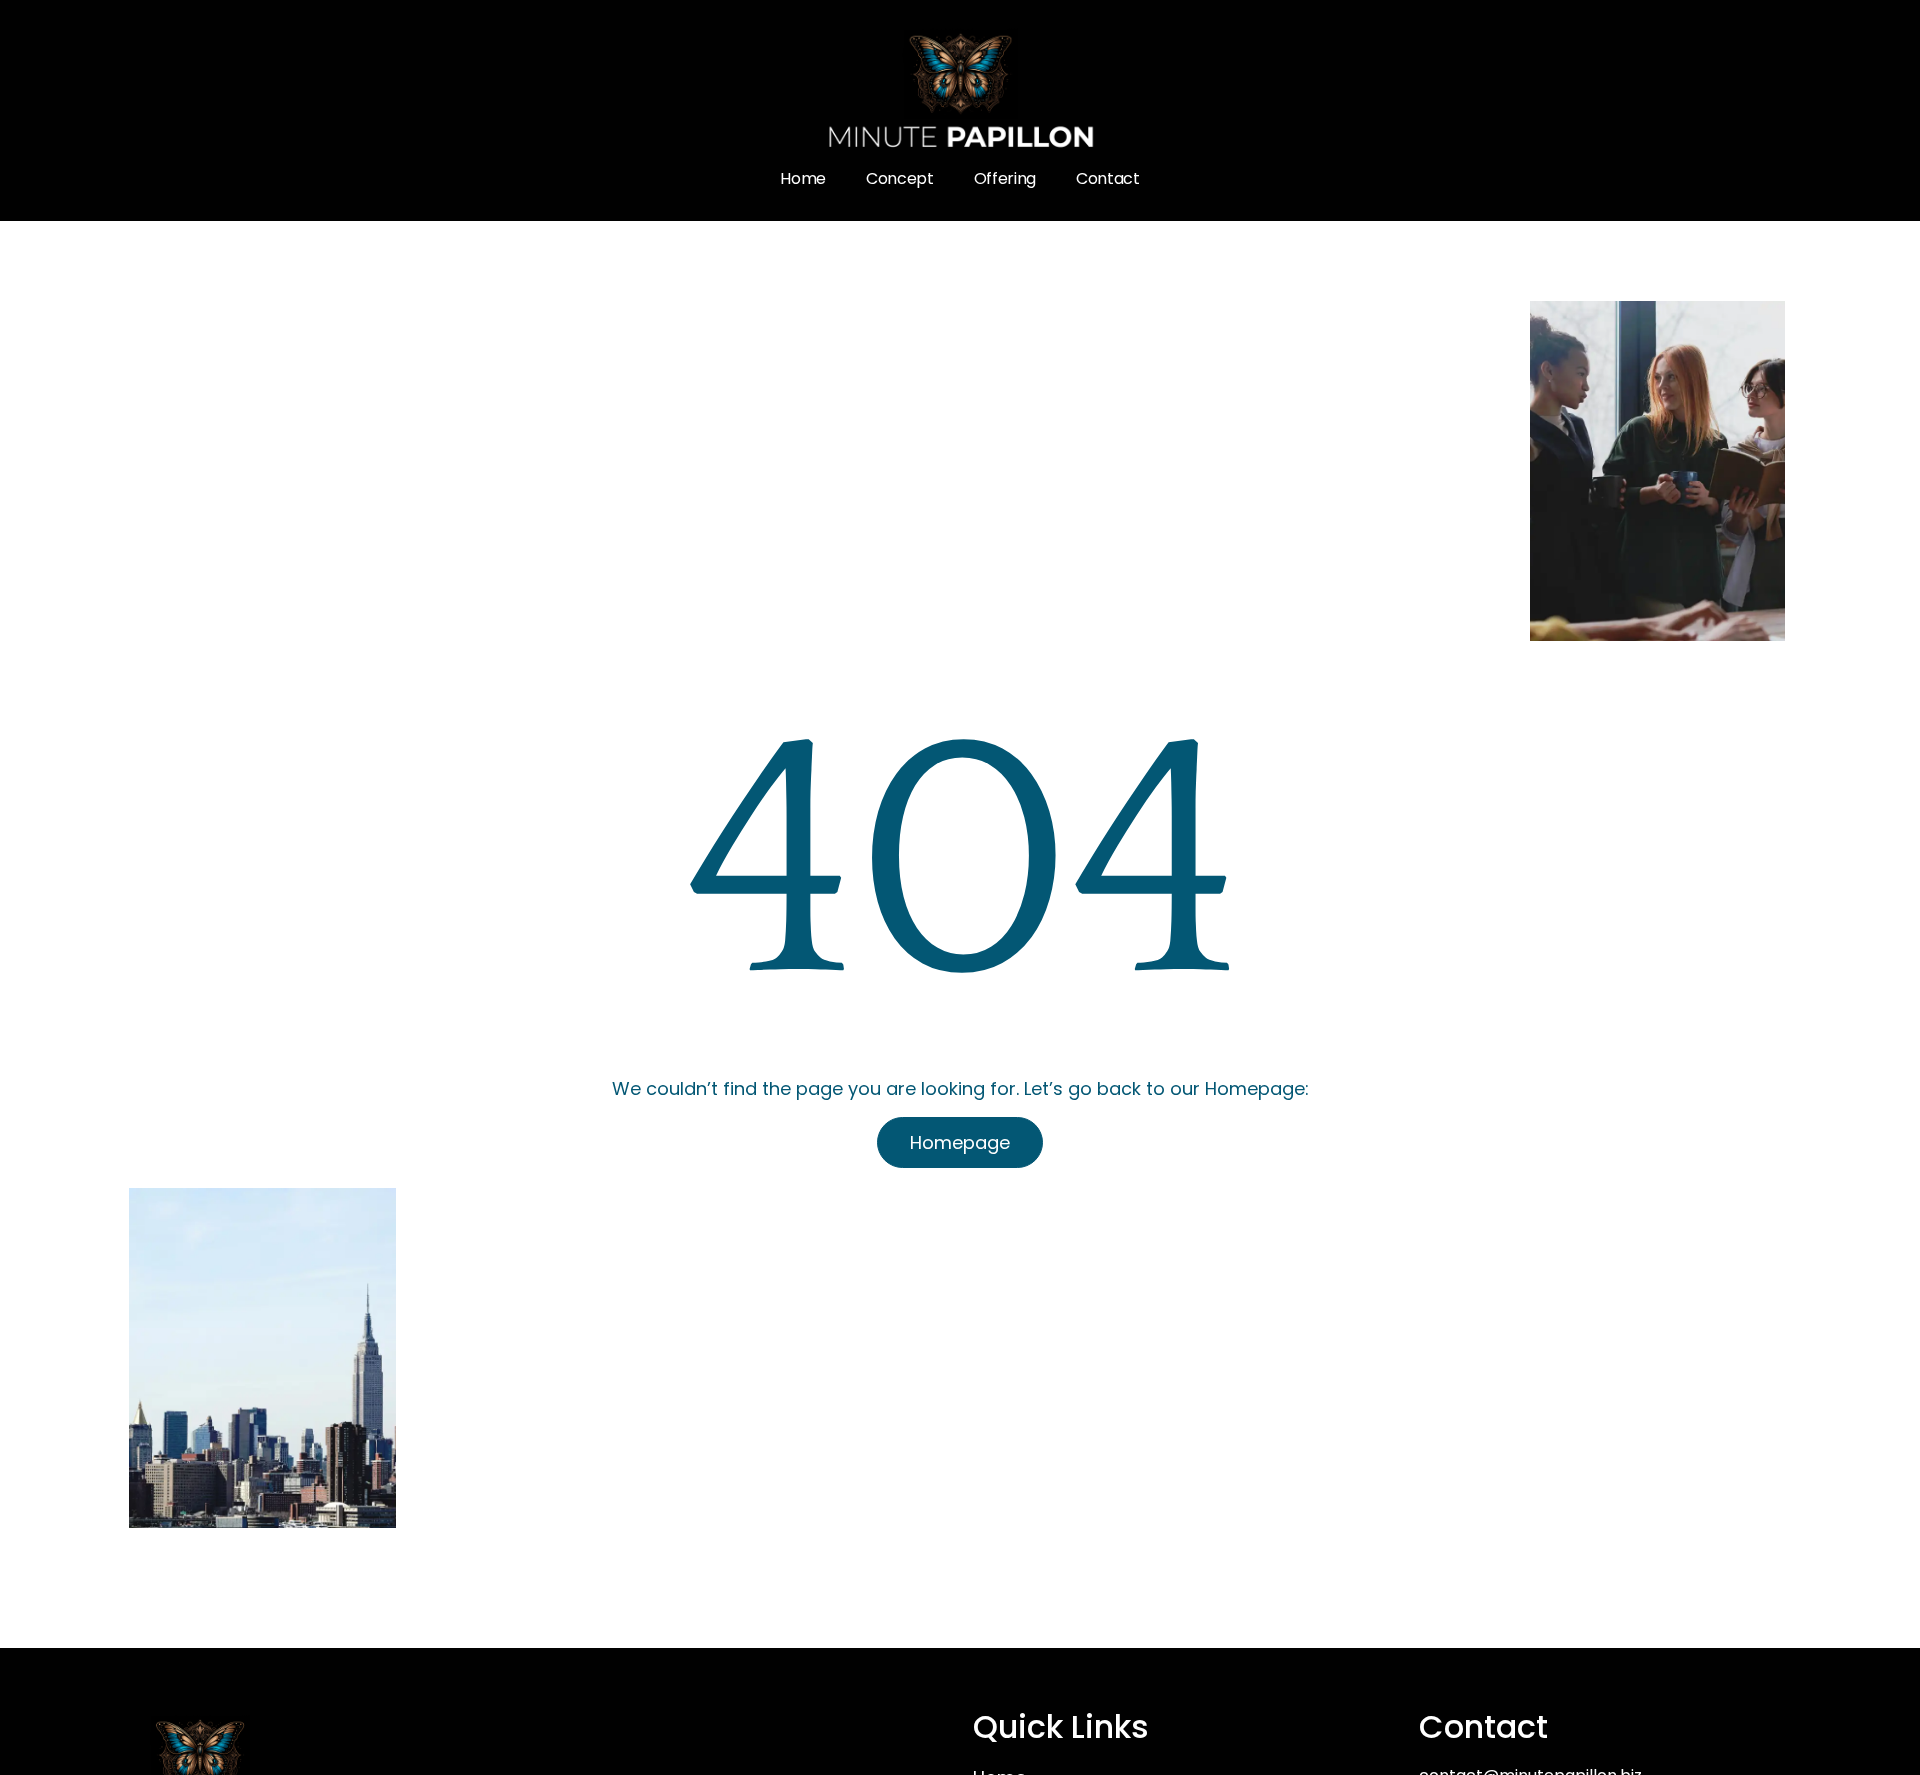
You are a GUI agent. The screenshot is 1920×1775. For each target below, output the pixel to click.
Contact (1108, 178)
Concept (900, 178)
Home (803, 178)
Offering (1005, 178)
